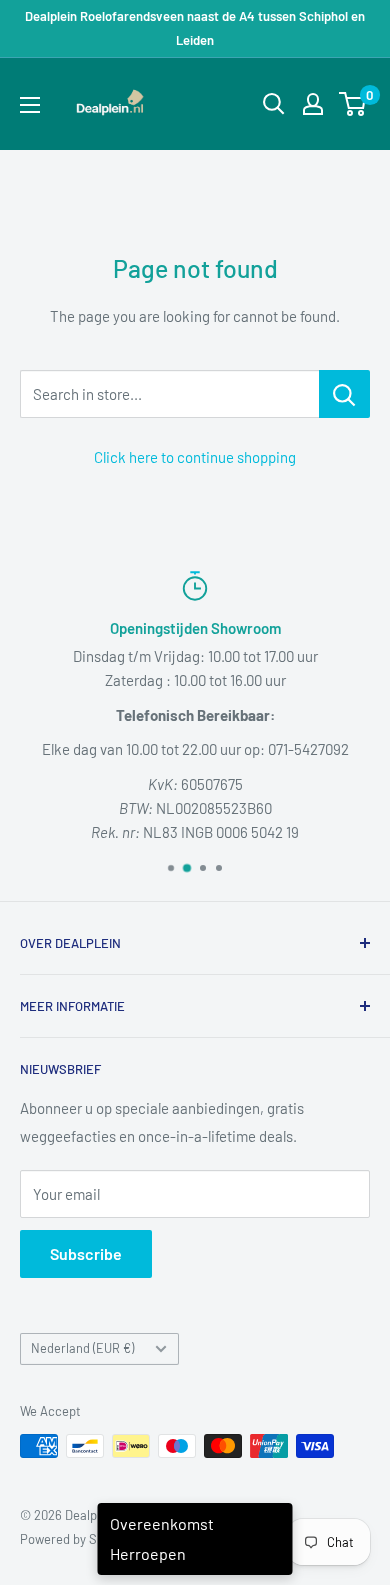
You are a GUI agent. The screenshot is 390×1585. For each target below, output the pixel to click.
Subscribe (86, 1253)
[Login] (313, 104)
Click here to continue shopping (195, 457)
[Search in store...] (344, 394)
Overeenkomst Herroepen (162, 1538)
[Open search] (274, 104)
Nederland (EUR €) (82, 1348)
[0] (353, 104)
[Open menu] (30, 105)
